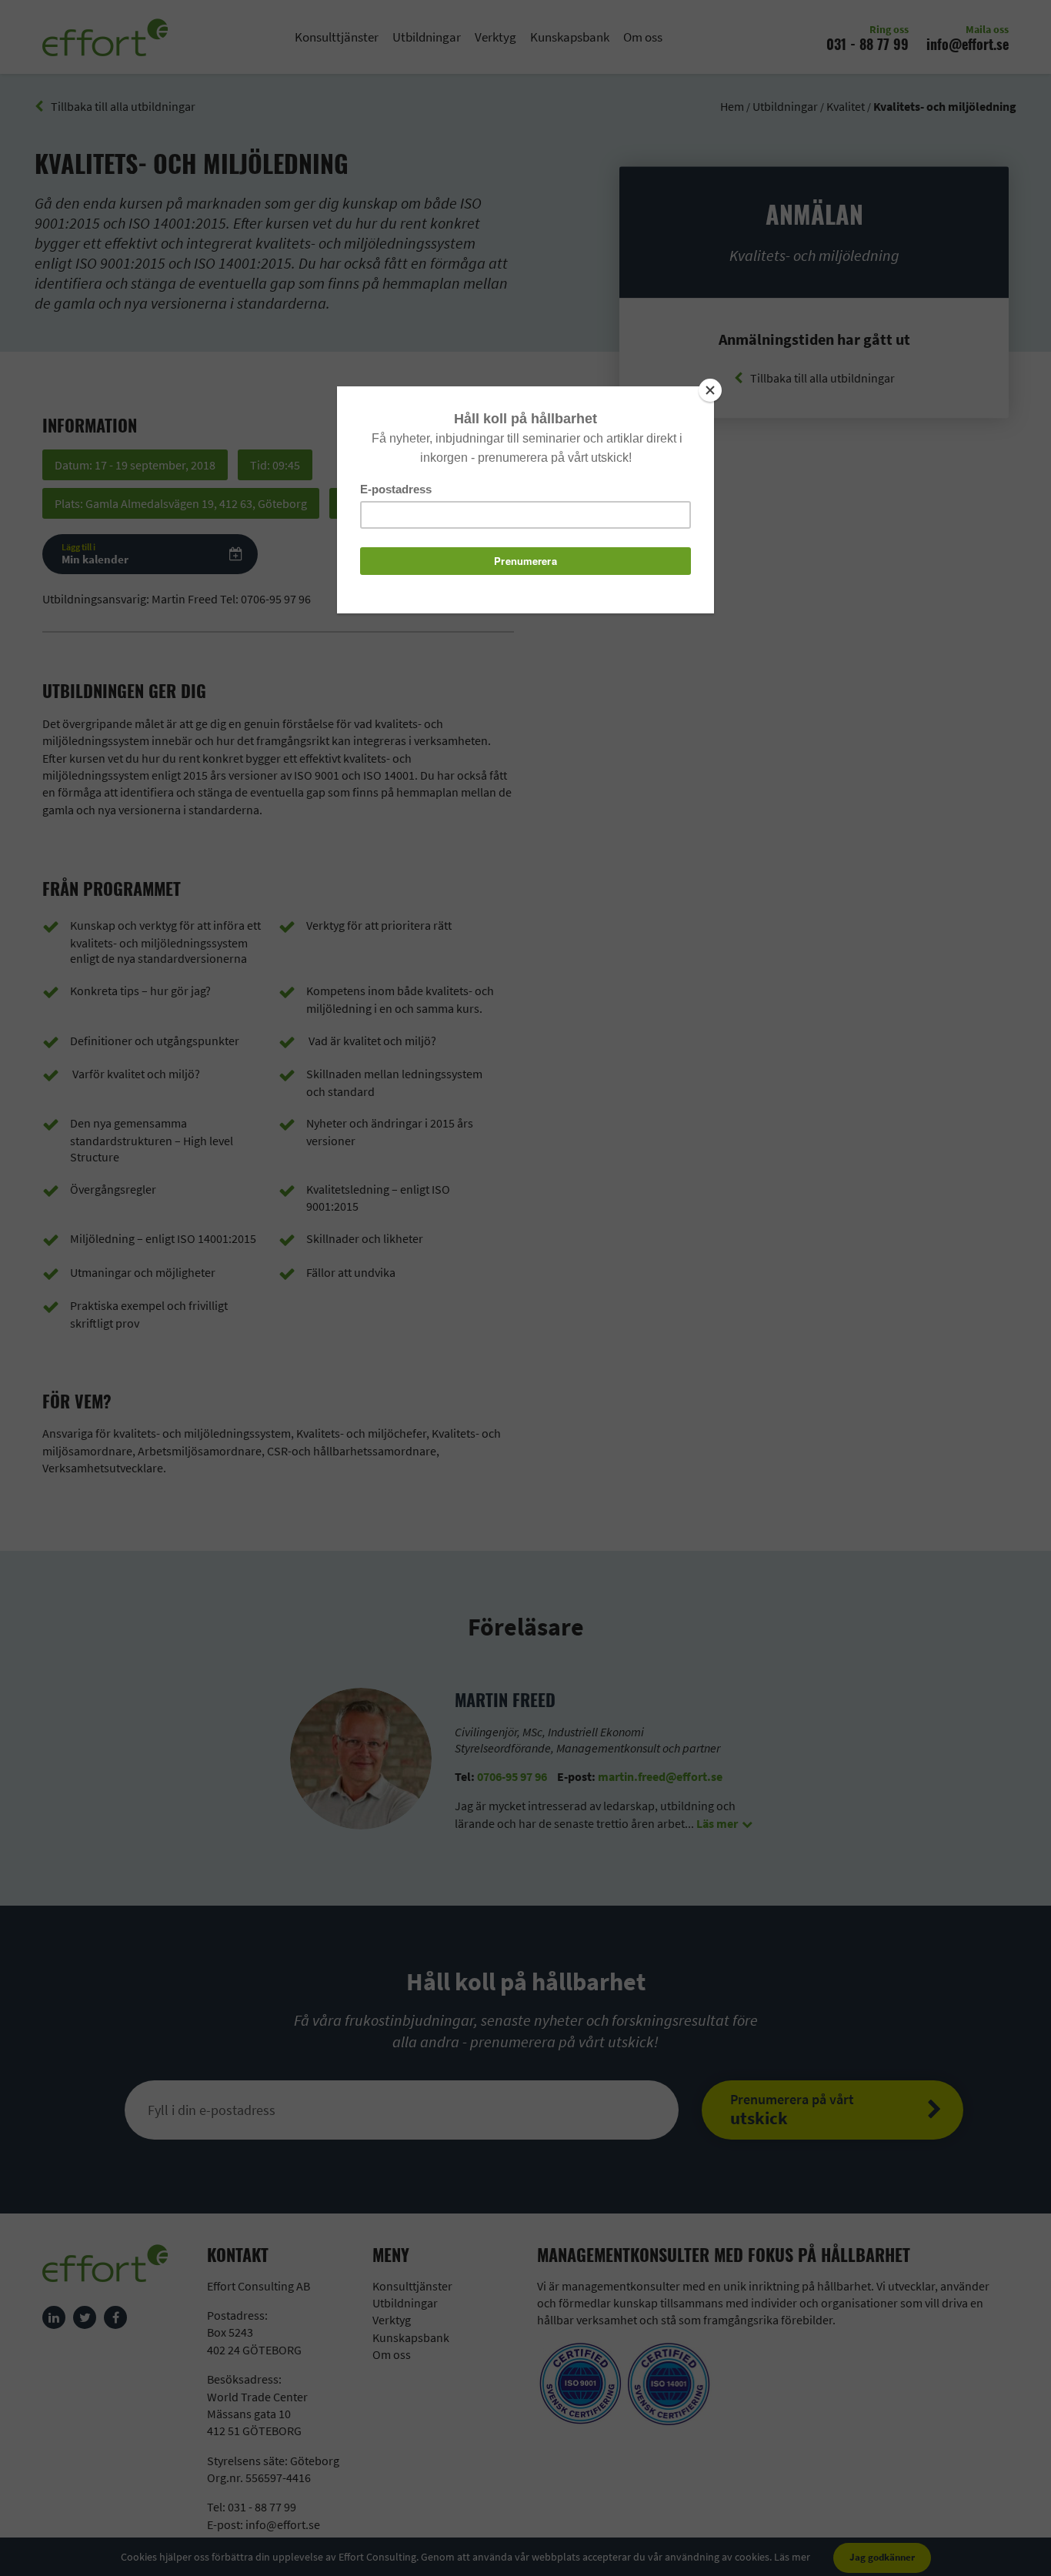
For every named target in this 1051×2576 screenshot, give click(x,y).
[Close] (710, 390)
